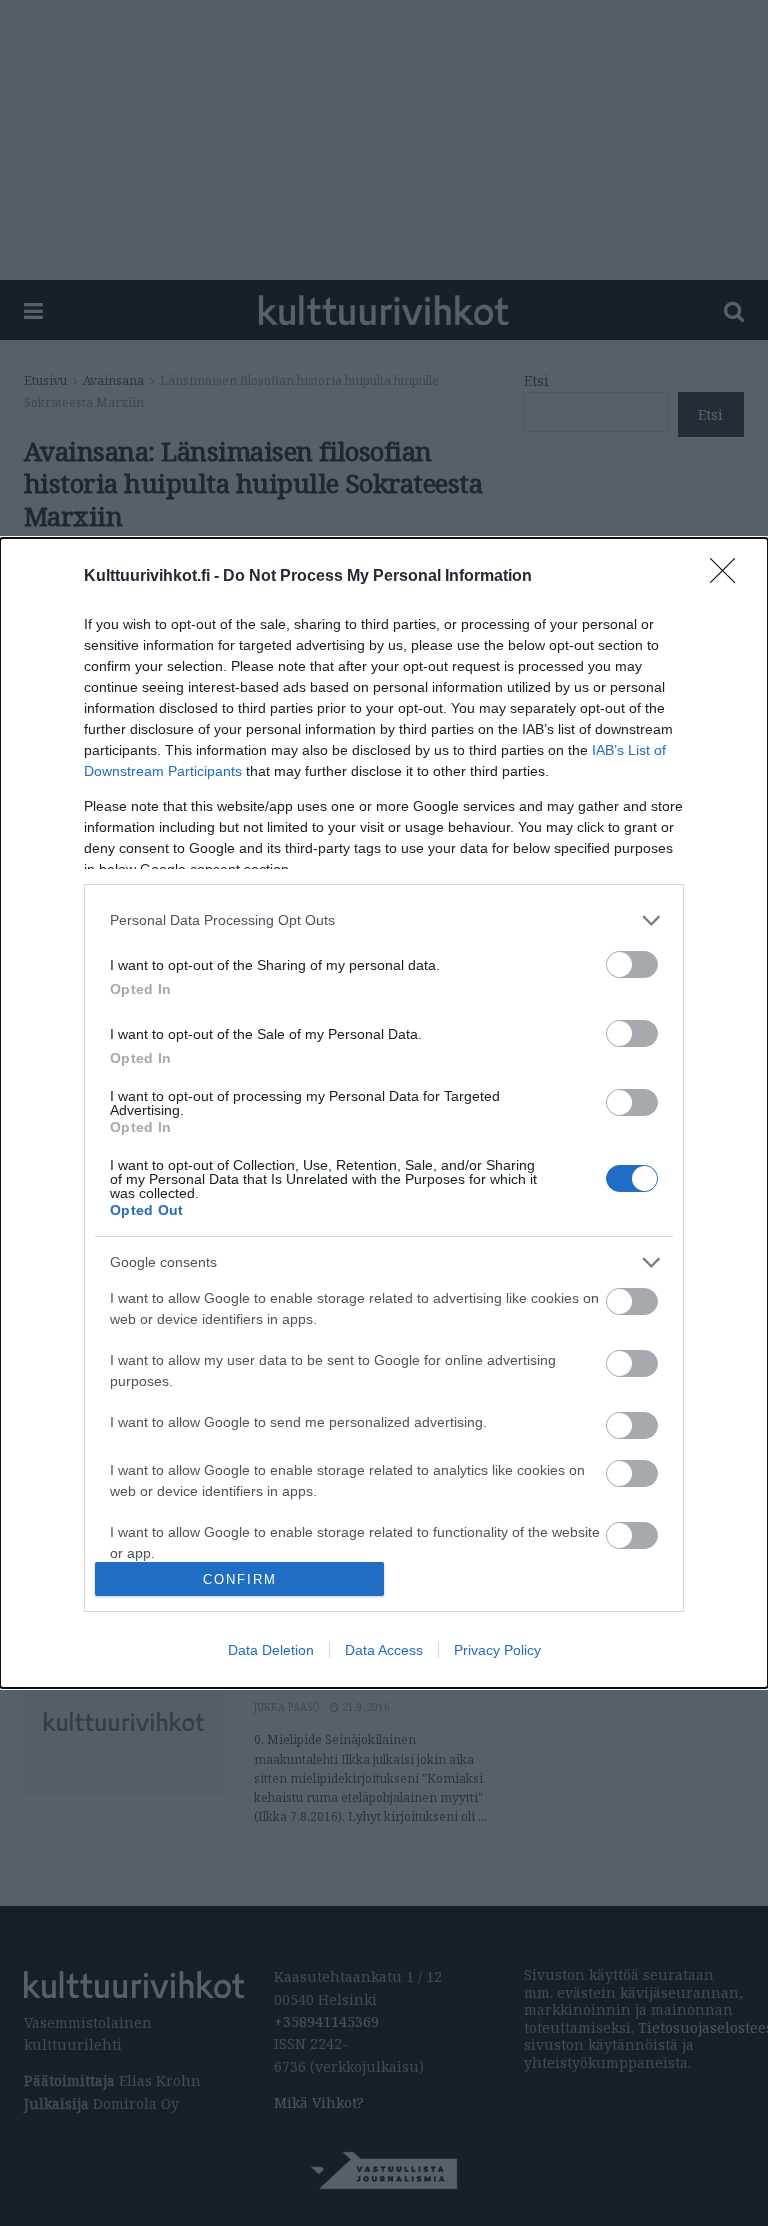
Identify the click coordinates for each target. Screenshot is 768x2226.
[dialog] (384, 1113)
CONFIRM (240, 1579)
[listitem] (384, 920)
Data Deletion (271, 1650)
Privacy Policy (497, 1650)
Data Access (384, 1650)
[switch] (632, 964)
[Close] (729, 577)
